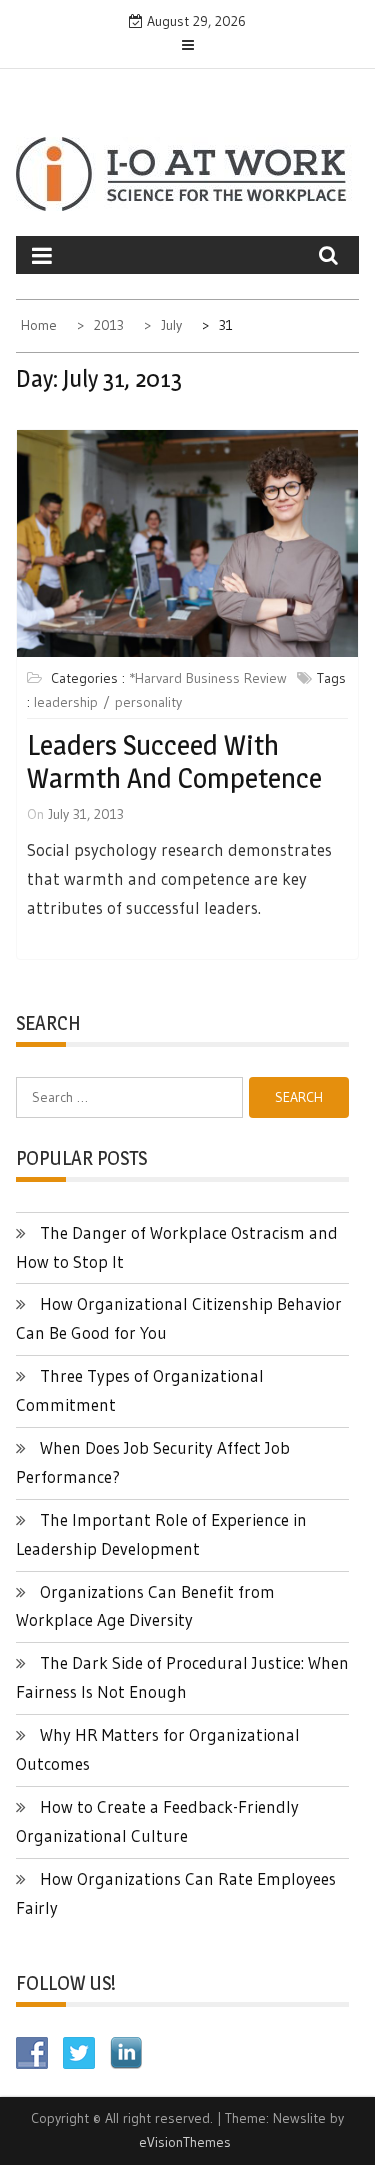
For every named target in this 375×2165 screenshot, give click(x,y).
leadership (66, 702)
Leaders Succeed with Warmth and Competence (174, 762)
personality (148, 702)
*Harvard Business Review (208, 678)
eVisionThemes (185, 2142)
